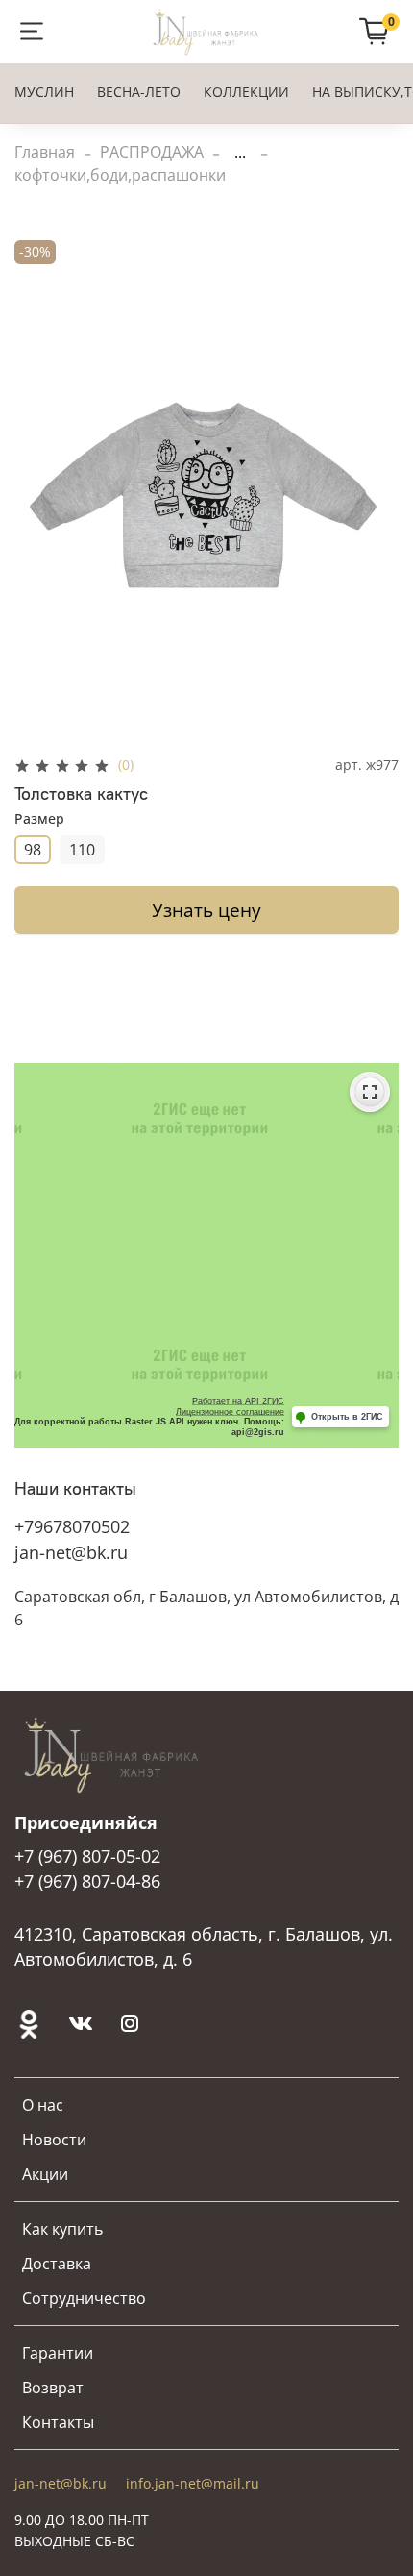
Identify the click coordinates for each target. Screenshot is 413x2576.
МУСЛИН (44, 92)
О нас (43, 2105)
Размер (39, 819)
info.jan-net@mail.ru (193, 2483)
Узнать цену (206, 910)
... (240, 152)
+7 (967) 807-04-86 (87, 1881)
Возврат (53, 2388)
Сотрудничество (84, 2298)
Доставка (57, 2264)
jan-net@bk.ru (71, 1552)
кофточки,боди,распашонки (120, 175)
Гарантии (58, 2353)
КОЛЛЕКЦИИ (246, 92)
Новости (54, 2140)
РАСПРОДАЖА (152, 152)
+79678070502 (72, 1526)
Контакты (58, 2422)
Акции (45, 2174)
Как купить (62, 2229)
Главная (45, 152)
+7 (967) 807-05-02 (87, 1856)
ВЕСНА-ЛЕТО (139, 92)
